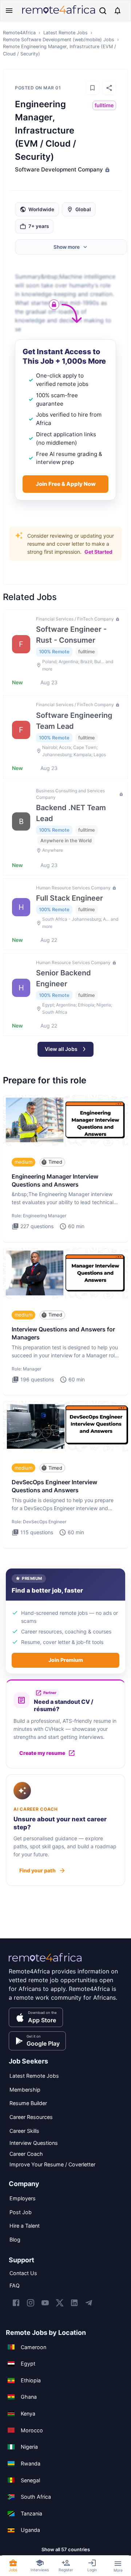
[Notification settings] (118, 11)
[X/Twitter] (60, 2303)
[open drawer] (9, 11)
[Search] (103, 11)
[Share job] (109, 88)
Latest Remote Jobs (65, 33)
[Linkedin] (74, 2303)
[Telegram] (89, 2303)
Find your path (37, 1870)
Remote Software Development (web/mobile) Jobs (59, 40)
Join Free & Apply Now (66, 484)
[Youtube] (45, 2303)
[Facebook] (16, 2303)
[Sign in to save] (92, 88)
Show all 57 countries (66, 2549)
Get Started (98, 552)
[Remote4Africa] (45, 1962)
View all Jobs (61, 1049)
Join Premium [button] (66, 1660)
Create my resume (42, 1753)
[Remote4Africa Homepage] (59, 14)
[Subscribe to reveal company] (107, 170)
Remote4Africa (19, 33)
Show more (67, 247)
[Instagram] (31, 2303)
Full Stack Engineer (70, 898)
